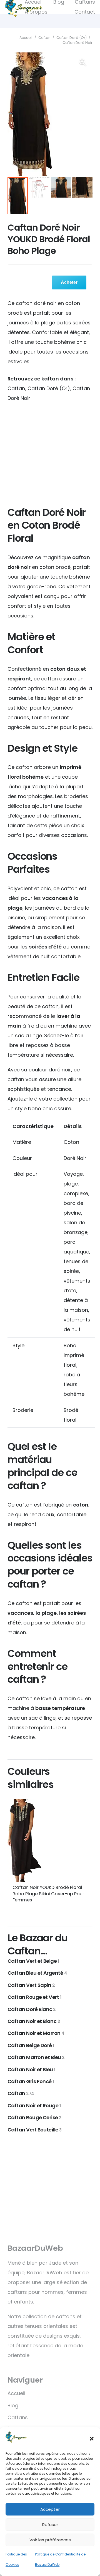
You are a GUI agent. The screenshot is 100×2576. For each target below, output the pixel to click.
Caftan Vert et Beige (33, 1961)
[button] (92, 2439)
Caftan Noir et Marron (36, 2033)
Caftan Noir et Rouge (34, 2106)
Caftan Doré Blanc (32, 2009)
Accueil (26, 38)
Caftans (18, 2417)
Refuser (50, 2525)
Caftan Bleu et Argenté (37, 1973)
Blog (13, 2405)
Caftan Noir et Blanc (34, 2021)
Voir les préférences (50, 2540)
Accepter (50, 2509)
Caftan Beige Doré (31, 2045)
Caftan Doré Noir (77, 43)
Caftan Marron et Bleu (36, 2057)
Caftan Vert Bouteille (35, 2130)
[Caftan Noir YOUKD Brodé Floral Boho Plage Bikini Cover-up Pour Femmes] (50, 1840)
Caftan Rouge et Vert (34, 1997)
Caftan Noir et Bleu (31, 2069)
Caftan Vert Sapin (31, 1985)
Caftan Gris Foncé (31, 2081)
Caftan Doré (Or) (72, 38)
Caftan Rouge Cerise (35, 2117)
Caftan (44, 38)
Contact (85, 12)
